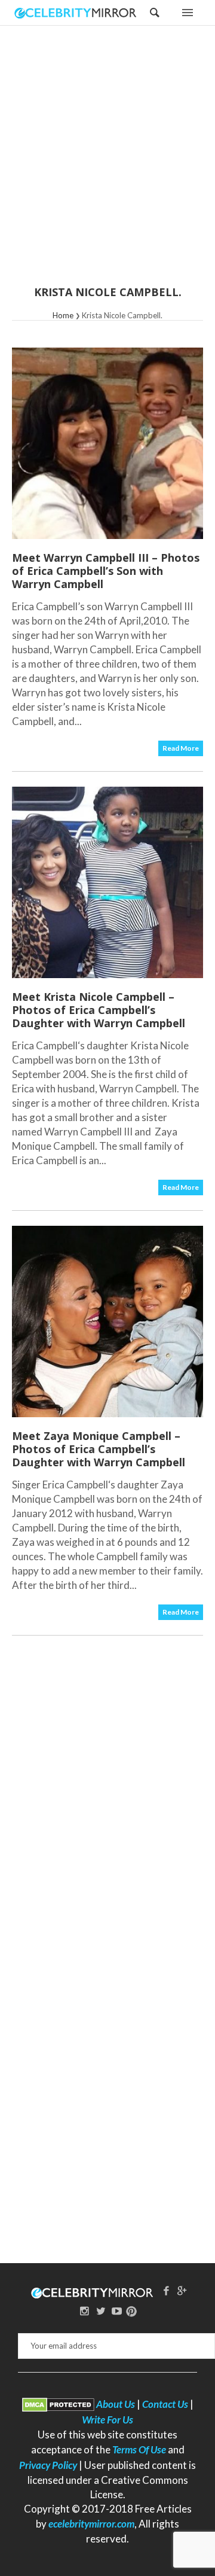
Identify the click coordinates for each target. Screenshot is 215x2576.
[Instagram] (85, 2311)
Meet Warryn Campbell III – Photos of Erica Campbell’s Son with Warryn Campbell (106, 571)
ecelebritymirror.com (91, 2524)
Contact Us (165, 2404)
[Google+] (182, 2290)
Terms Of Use (139, 2449)
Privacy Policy (48, 2465)
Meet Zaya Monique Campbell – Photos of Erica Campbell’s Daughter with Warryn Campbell (99, 1449)
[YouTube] (116, 2311)
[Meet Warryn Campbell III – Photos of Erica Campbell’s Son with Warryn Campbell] (107, 443)
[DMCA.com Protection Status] (58, 2404)
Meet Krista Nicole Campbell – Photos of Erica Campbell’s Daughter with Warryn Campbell (99, 1010)
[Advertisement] (107, 163)
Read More (181, 748)
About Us (116, 2404)
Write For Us (107, 2420)
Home (63, 315)
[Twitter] (101, 2311)
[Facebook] (166, 2290)
